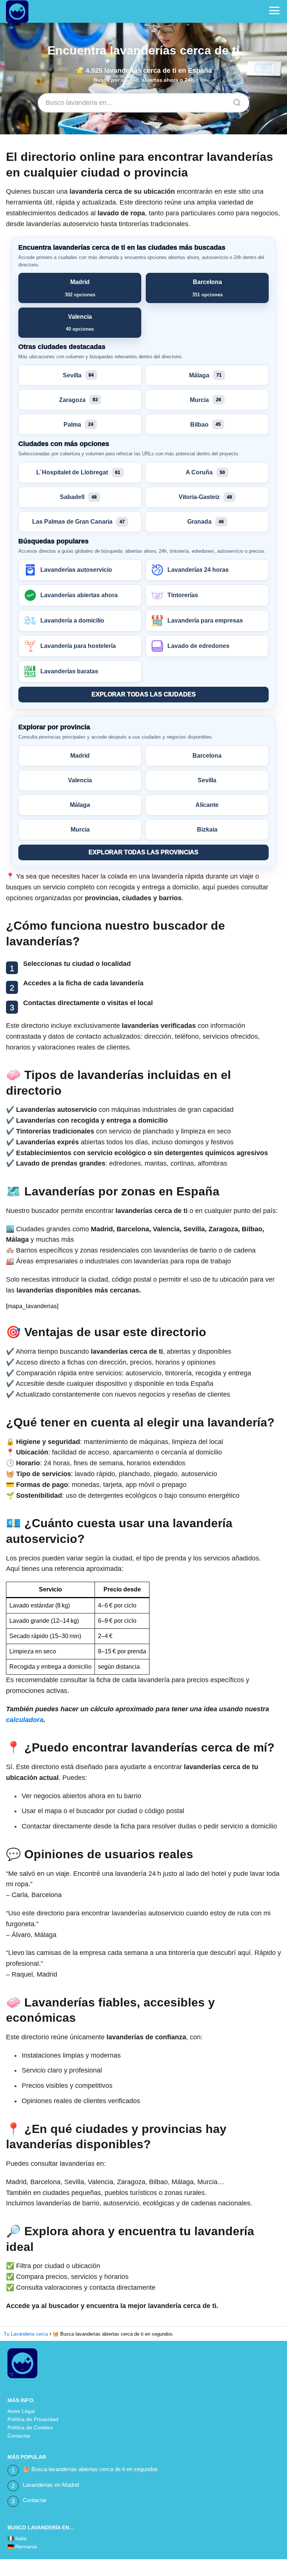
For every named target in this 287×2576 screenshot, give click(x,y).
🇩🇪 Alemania (22, 2547)
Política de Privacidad (33, 2419)
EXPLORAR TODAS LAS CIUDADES (144, 694)
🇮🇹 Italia (17, 2538)
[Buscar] (234, 100)
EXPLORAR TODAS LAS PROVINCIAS (143, 852)
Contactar (19, 2436)
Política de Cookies (30, 2427)
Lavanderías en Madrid (51, 2485)
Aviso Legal (21, 2411)
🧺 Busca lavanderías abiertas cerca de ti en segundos (90, 2469)
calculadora (25, 1720)
